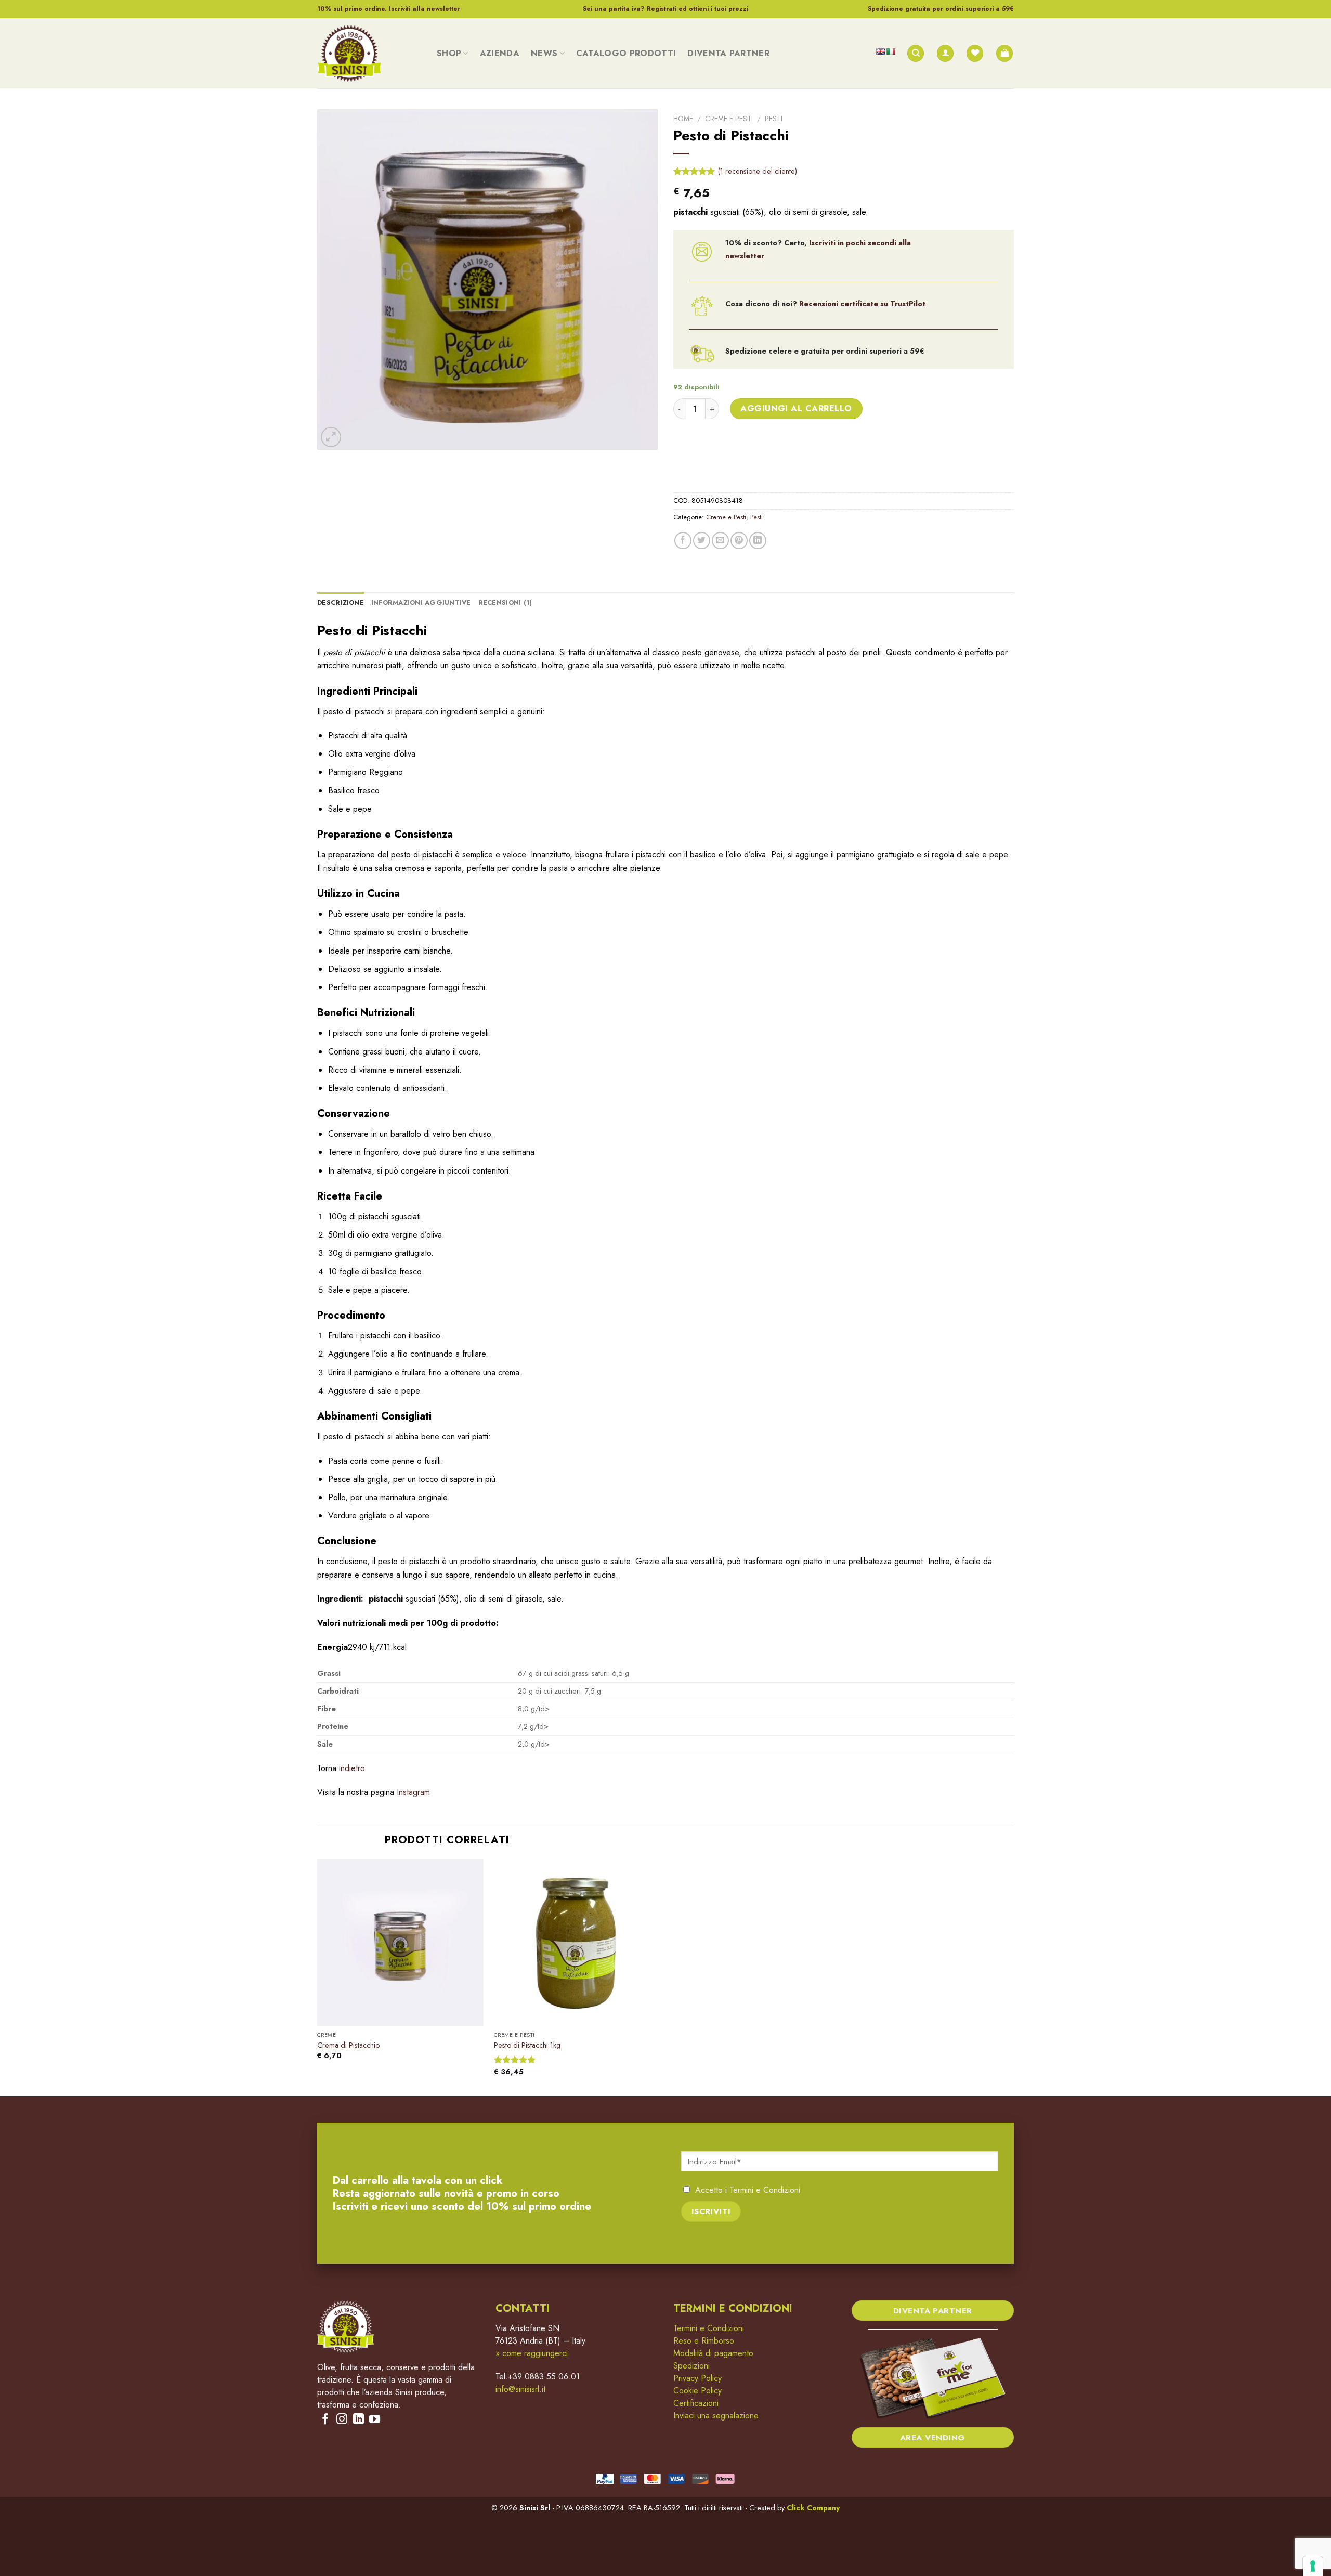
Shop (449, 53)
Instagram (413, 1792)
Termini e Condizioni (765, 2190)
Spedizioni (691, 2366)
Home (683, 119)
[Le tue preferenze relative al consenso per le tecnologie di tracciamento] (1313, 2566)
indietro (352, 1768)
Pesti (774, 119)
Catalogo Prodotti (626, 53)
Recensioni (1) (505, 602)
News (544, 53)
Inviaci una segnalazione (716, 2416)
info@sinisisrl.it (520, 2389)
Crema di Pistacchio (348, 2045)
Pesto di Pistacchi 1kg (527, 2045)
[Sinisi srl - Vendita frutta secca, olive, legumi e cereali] (369, 53)
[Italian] (891, 51)
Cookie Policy (697, 2391)
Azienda (500, 53)
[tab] (341, 603)
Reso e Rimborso (704, 2341)
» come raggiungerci (532, 2353)
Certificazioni (696, 2403)
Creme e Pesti (729, 119)
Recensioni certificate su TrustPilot (862, 304)
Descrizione (341, 602)
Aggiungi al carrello (796, 408)
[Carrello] (1004, 53)
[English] (880, 51)
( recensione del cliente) (758, 171)
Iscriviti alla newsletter (425, 9)
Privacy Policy (697, 2378)
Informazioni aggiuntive (421, 602)
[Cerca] (916, 53)
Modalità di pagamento (713, 2353)
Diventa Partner (728, 53)
